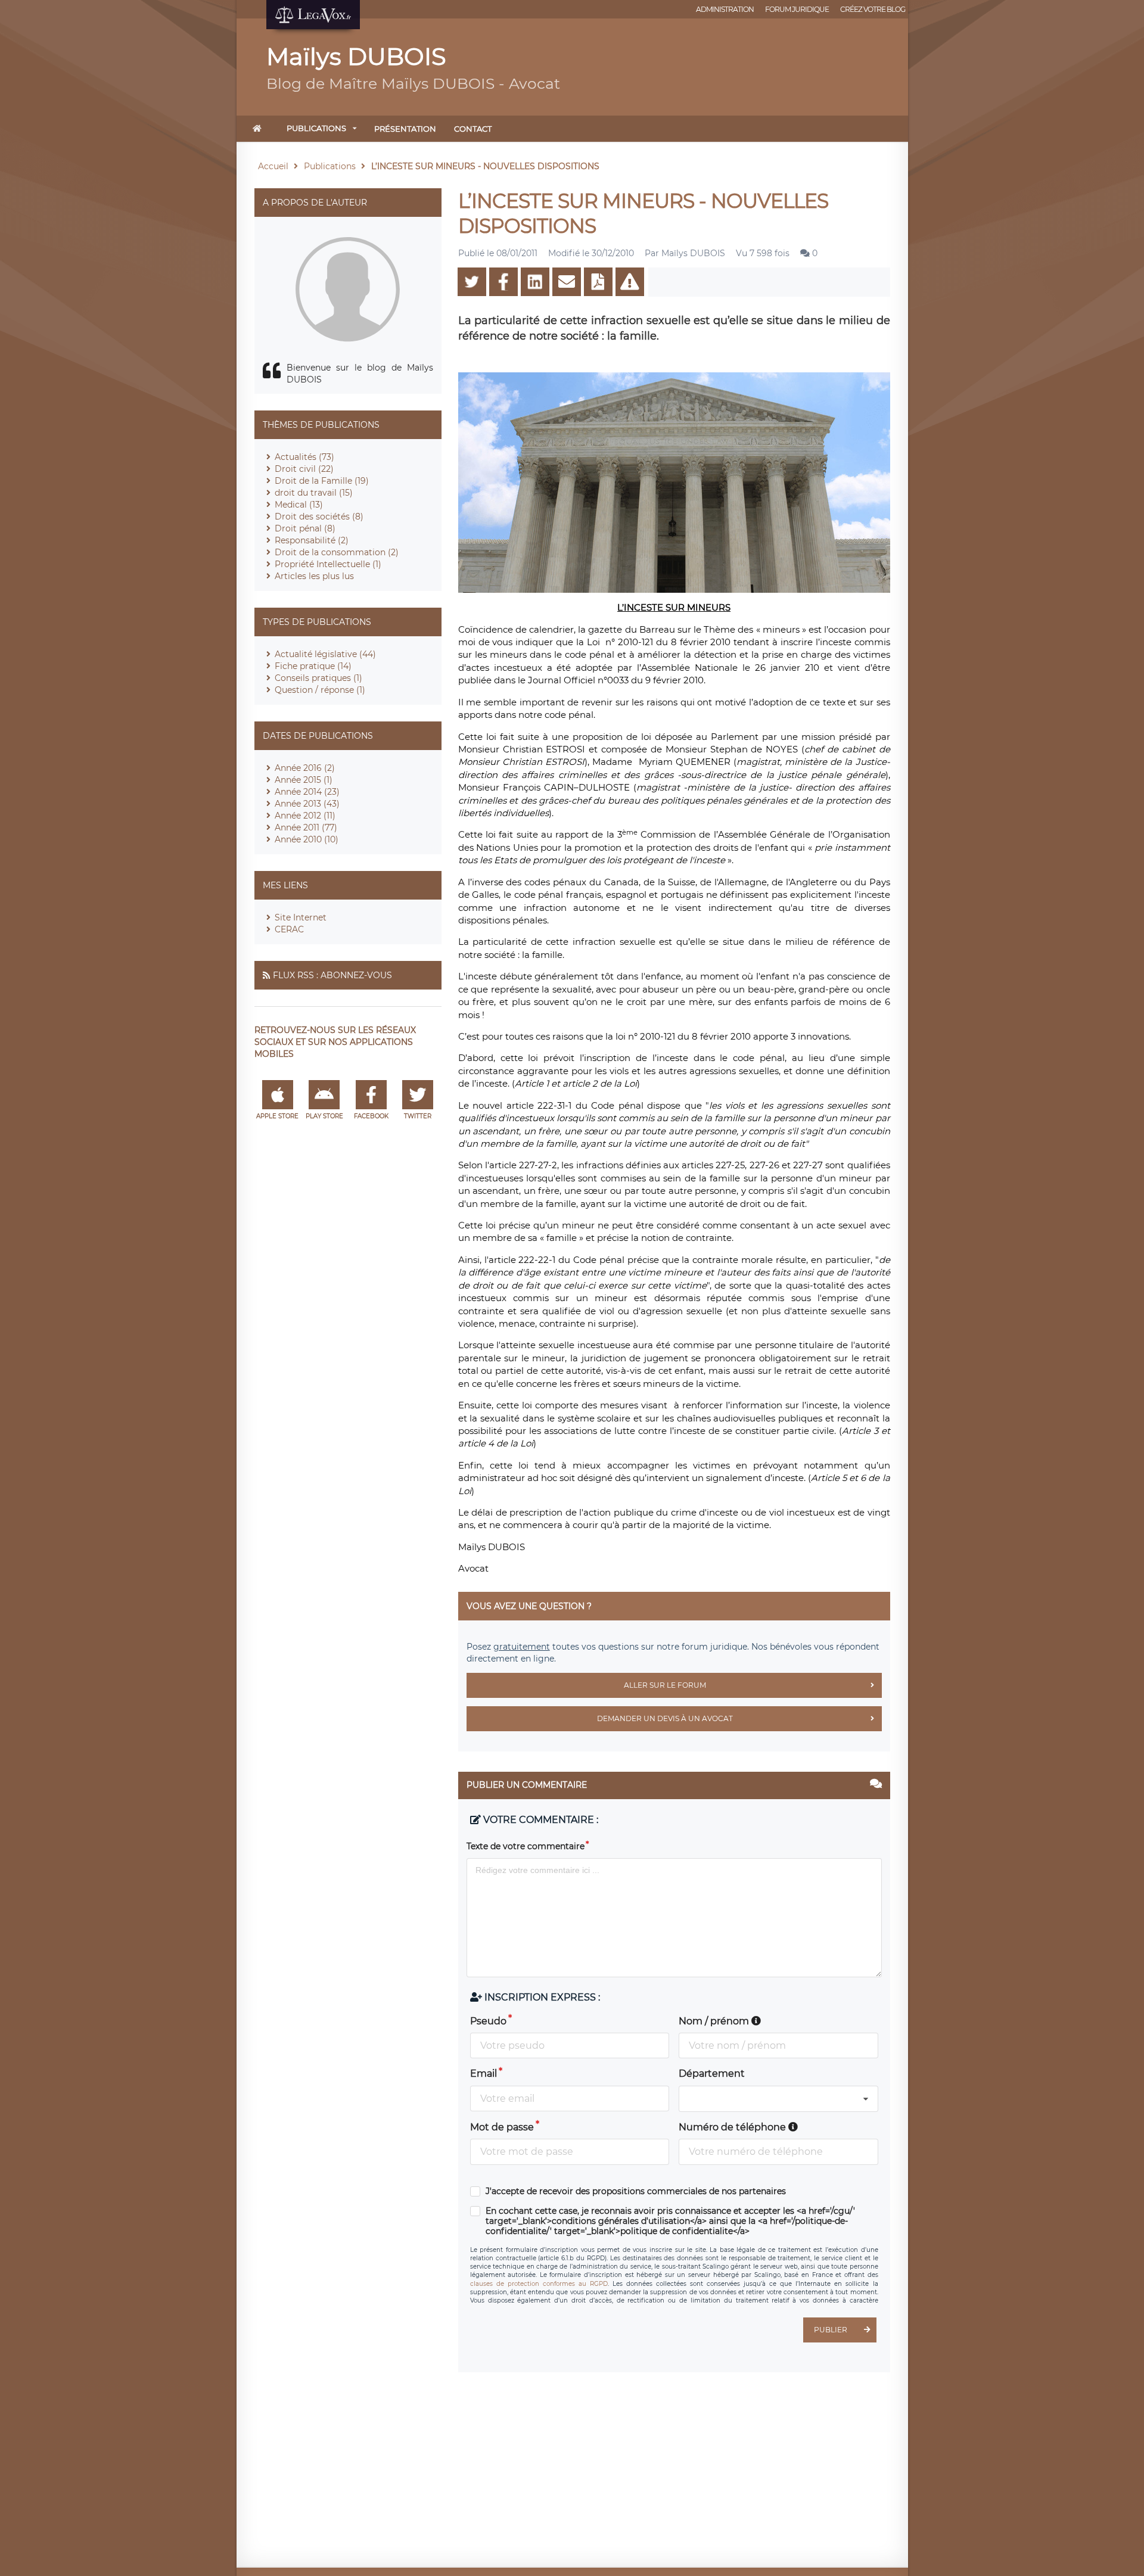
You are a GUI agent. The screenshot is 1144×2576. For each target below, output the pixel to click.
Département (712, 2073)
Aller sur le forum (665, 1685)
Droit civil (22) (304, 469)
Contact (473, 129)
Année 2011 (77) (306, 827)
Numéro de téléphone (733, 2127)
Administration (725, 9)
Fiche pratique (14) (313, 666)
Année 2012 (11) (305, 816)
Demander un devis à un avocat (665, 1718)
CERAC (289, 929)
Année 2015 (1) (304, 780)
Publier (831, 2330)
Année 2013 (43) (307, 804)
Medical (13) (299, 505)
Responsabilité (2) (312, 540)
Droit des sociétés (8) (319, 517)
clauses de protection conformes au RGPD (539, 2284)
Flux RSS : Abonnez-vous (332, 975)
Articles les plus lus (314, 576)
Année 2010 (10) (307, 839)
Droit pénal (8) (305, 528)
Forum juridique (797, 9)
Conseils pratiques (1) (318, 678)
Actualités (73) (304, 457)
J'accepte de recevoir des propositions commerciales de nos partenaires (636, 2191)
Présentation (405, 129)
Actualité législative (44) (325, 654)
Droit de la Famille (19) (322, 481)
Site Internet (301, 917)
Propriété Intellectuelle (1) (328, 564)
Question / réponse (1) (320, 690)
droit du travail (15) (314, 493)
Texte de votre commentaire (526, 1846)
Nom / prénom (715, 2021)
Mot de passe (502, 2127)
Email (484, 2073)
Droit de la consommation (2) (337, 552)
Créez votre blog (873, 9)
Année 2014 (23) (307, 792)
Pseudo (488, 2021)
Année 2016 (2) (305, 768)
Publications (316, 128)
